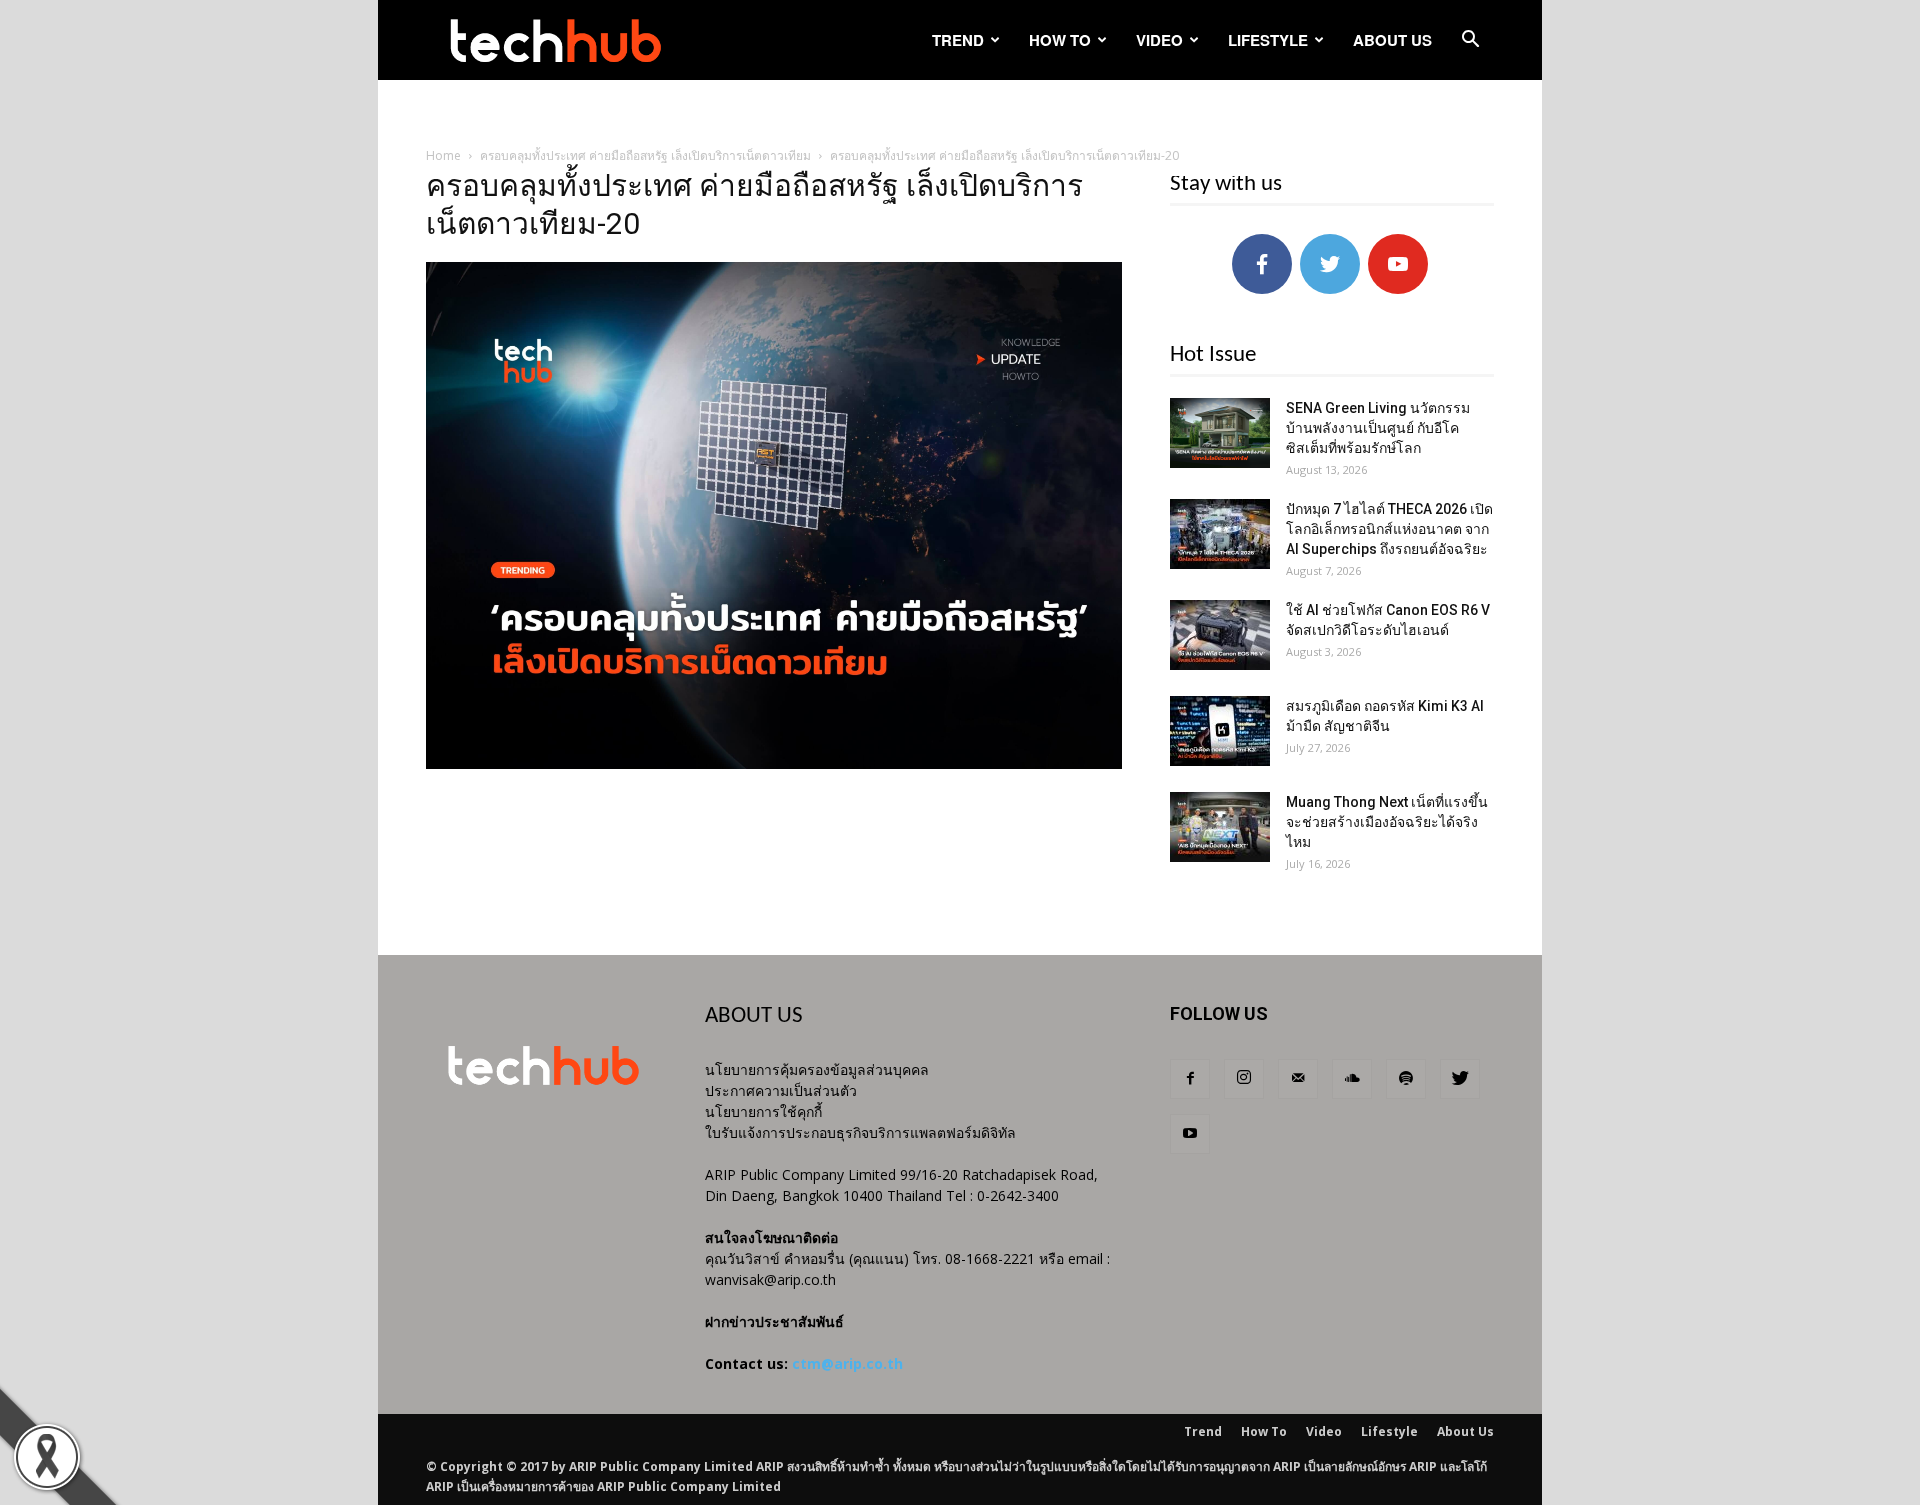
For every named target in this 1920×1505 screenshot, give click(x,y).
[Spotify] (1406, 1079)
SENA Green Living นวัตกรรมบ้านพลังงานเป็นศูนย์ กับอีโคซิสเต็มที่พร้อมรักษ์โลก (1378, 428)
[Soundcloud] (1352, 1079)
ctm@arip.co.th (847, 1363)
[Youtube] (1190, 1134)
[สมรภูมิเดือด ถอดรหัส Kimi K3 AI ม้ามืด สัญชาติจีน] (1220, 731)
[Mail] (1298, 1079)
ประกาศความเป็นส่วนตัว (781, 1090)
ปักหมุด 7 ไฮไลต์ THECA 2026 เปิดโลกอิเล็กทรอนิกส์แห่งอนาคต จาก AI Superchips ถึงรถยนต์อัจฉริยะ (1389, 529)
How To (1060, 40)
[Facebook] (1190, 1079)
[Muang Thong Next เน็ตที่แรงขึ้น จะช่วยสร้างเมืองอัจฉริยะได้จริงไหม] (1220, 827)
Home (443, 155)
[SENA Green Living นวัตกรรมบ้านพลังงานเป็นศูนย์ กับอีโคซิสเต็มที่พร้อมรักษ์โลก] (1220, 433)
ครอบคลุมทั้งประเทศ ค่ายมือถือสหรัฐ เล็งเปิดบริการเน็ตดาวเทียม (645, 155)
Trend (958, 40)
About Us (1392, 40)
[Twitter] (1460, 1079)
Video (1159, 40)
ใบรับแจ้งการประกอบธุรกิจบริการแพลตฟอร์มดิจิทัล (860, 1132)
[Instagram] (1244, 1079)
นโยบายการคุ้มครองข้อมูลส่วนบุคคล (817, 1069)
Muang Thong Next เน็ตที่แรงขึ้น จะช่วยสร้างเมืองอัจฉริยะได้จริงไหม (1387, 822)
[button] (1470, 41)
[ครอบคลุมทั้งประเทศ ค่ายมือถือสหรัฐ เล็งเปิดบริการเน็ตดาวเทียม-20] (774, 764)
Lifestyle (1268, 40)
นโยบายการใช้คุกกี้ (763, 1111)
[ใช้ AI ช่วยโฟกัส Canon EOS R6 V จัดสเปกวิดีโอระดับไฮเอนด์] (1220, 635)
